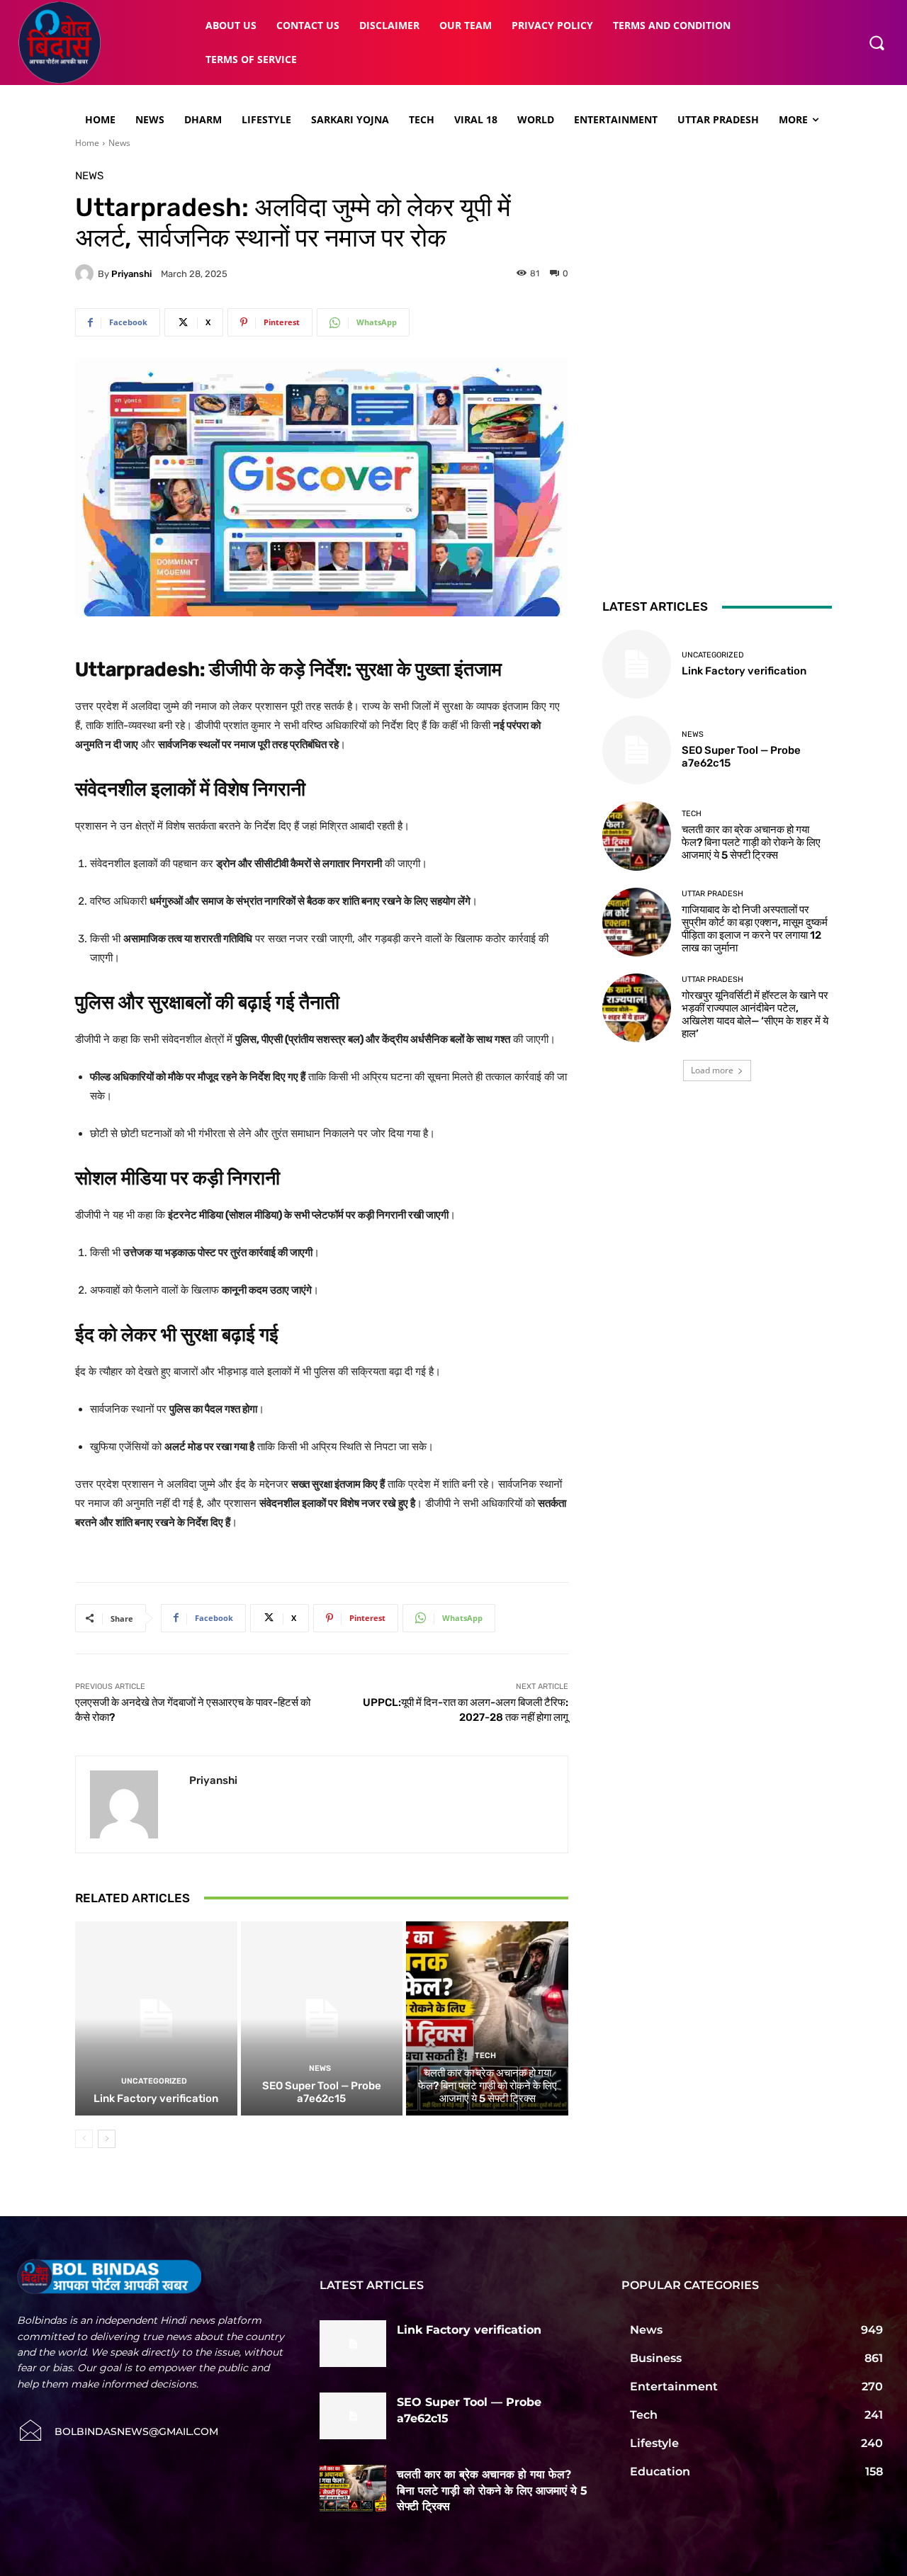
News (119, 143)
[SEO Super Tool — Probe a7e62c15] (322, 2018)
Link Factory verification (156, 2098)
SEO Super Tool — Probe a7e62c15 (322, 2092)
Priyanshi (131, 274)
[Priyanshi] (86, 273)
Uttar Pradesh (712, 894)
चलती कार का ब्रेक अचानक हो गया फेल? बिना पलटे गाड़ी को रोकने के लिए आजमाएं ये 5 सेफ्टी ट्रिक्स (488, 2086)
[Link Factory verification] (156, 2018)
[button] (877, 43)
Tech (485, 2056)
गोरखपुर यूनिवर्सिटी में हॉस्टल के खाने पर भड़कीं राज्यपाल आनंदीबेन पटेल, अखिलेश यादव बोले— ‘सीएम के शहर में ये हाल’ (755, 1015)
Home (87, 143)
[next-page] (107, 2139)
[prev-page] (84, 2139)
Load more (712, 1070)
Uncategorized (154, 2081)
